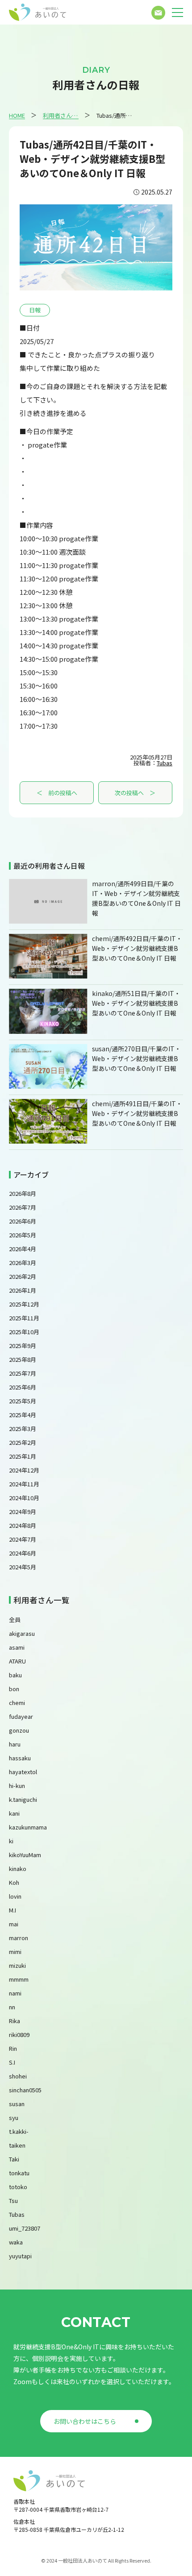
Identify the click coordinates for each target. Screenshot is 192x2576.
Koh (14, 1882)
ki (11, 1841)
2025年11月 (24, 1318)
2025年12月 (24, 1304)
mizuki (17, 1965)
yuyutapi (20, 2256)
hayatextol (23, 1772)
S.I (12, 2062)
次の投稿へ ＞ (135, 793)
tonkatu (19, 2173)
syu (14, 2118)
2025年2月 (23, 1442)
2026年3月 (23, 1263)
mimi (15, 1952)
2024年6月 (23, 1553)
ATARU (17, 1661)
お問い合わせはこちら (85, 2421)
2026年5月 (23, 1235)
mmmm (19, 1979)
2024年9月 (23, 1512)
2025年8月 (23, 1359)
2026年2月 (23, 1276)
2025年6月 (23, 1387)
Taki (14, 2159)
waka (16, 2242)
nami (15, 1993)
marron (19, 1938)
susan (17, 2104)
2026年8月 (23, 1193)
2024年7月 (23, 1539)
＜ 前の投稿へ (57, 793)
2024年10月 (24, 1498)
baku (15, 1675)
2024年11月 (24, 1484)
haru (15, 1744)
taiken (17, 2145)
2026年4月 (23, 1249)
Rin (13, 2048)
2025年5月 (23, 1401)
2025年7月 (23, 1373)
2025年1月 (23, 1456)
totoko (18, 2187)
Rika (15, 2021)
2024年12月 (24, 1470)
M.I (13, 1910)
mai (14, 1924)
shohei (18, 2076)
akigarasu (22, 1633)
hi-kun (17, 1786)
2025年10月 (24, 1332)
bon (14, 1689)
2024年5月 (23, 1567)
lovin (15, 1896)
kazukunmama (28, 1827)
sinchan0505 (25, 2090)
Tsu (13, 2201)
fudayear (21, 1716)
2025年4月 (23, 1415)
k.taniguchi (23, 1799)
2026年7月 (23, 1207)
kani (14, 1813)
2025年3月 (23, 1429)
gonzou (19, 1730)
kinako (18, 1869)
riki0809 (19, 2035)
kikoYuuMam (25, 1855)
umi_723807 (25, 2228)
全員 (15, 1620)
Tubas (165, 763)
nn (12, 2007)
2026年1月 (23, 1290)
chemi (17, 1703)
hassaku (20, 1758)
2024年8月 (23, 1525)
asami (17, 1647)
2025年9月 (23, 1346)
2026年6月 (23, 1221)
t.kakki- (19, 2131)
